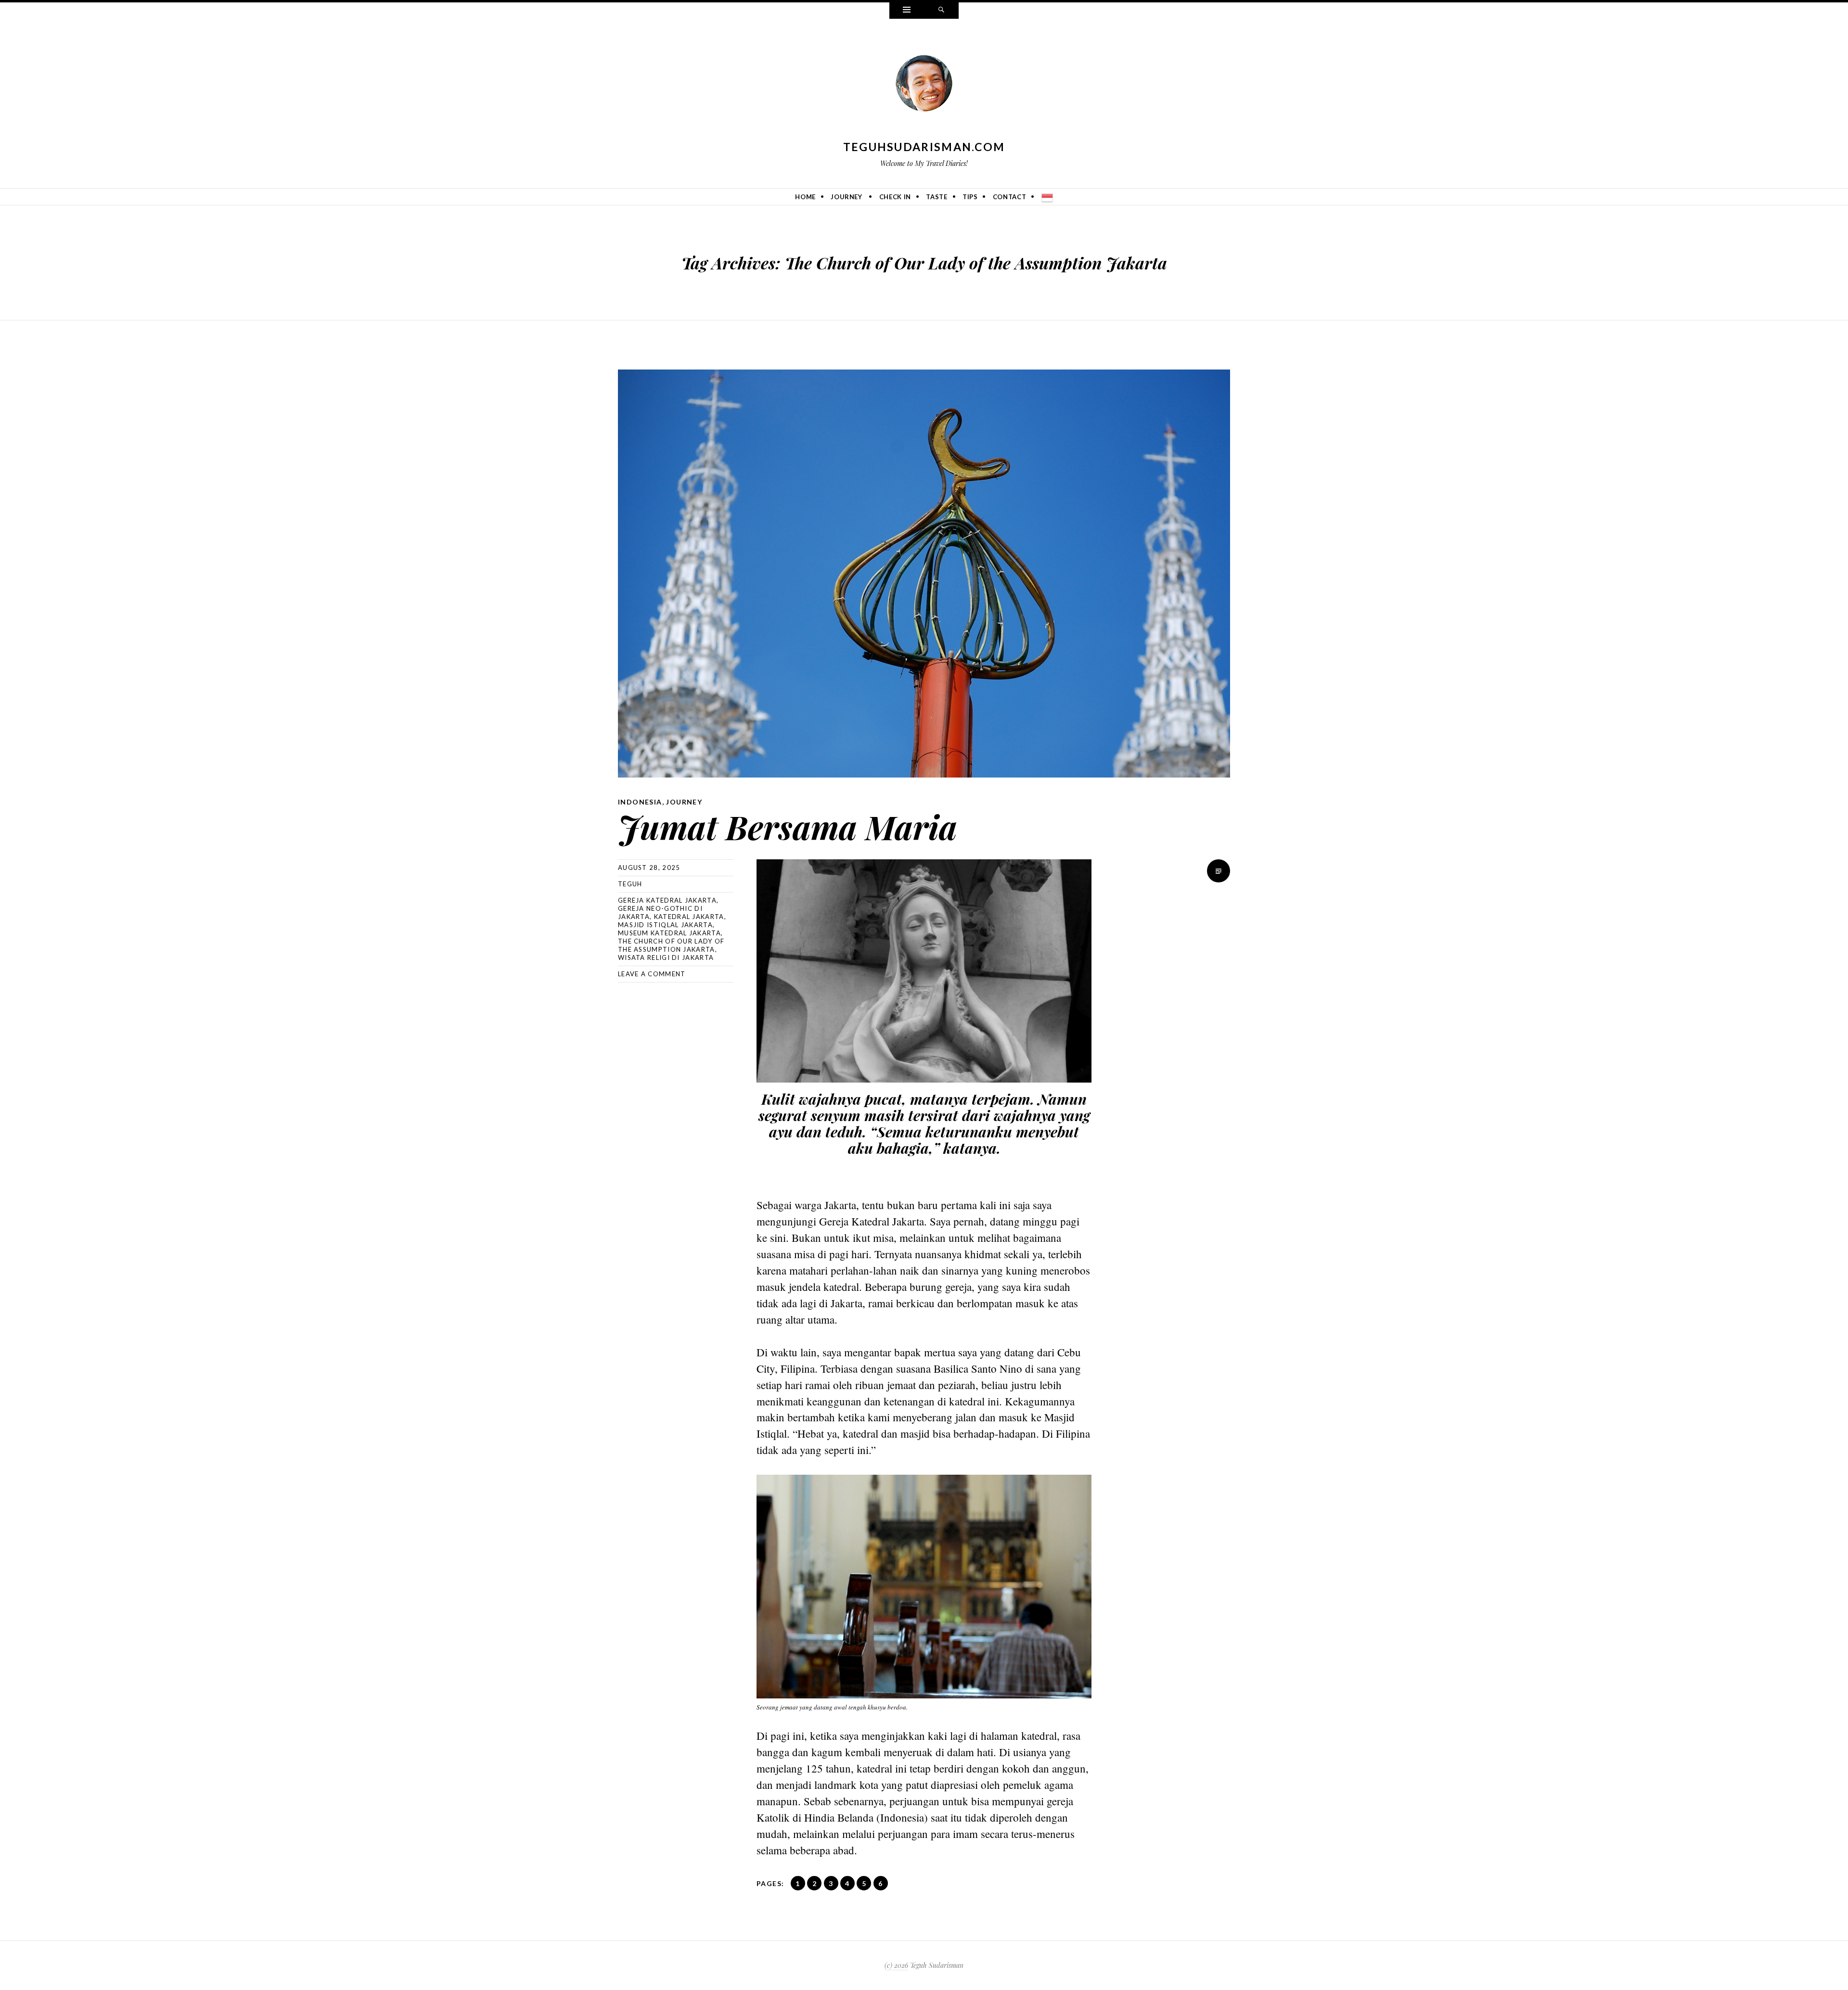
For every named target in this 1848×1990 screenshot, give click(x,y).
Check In (895, 197)
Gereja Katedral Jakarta (667, 900)
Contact (1010, 197)
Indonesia (640, 802)
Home (805, 197)
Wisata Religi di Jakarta (666, 957)
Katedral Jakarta (689, 917)
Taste (937, 197)
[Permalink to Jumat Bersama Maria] (924, 574)
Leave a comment (652, 974)
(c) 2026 (896, 1965)
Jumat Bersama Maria (788, 826)
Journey (847, 197)
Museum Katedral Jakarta (669, 933)
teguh (630, 884)
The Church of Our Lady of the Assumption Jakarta (671, 945)
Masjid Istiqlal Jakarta (665, 925)
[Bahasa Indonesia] (1047, 197)
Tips (970, 197)
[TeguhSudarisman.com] (924, 85)
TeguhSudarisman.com (924, 147)
